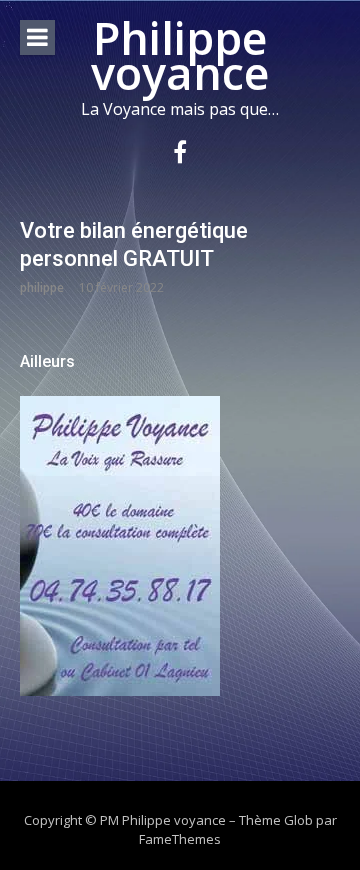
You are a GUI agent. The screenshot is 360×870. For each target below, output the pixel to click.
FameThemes (180, 839)
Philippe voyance (180, 55)
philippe (42, 287)
